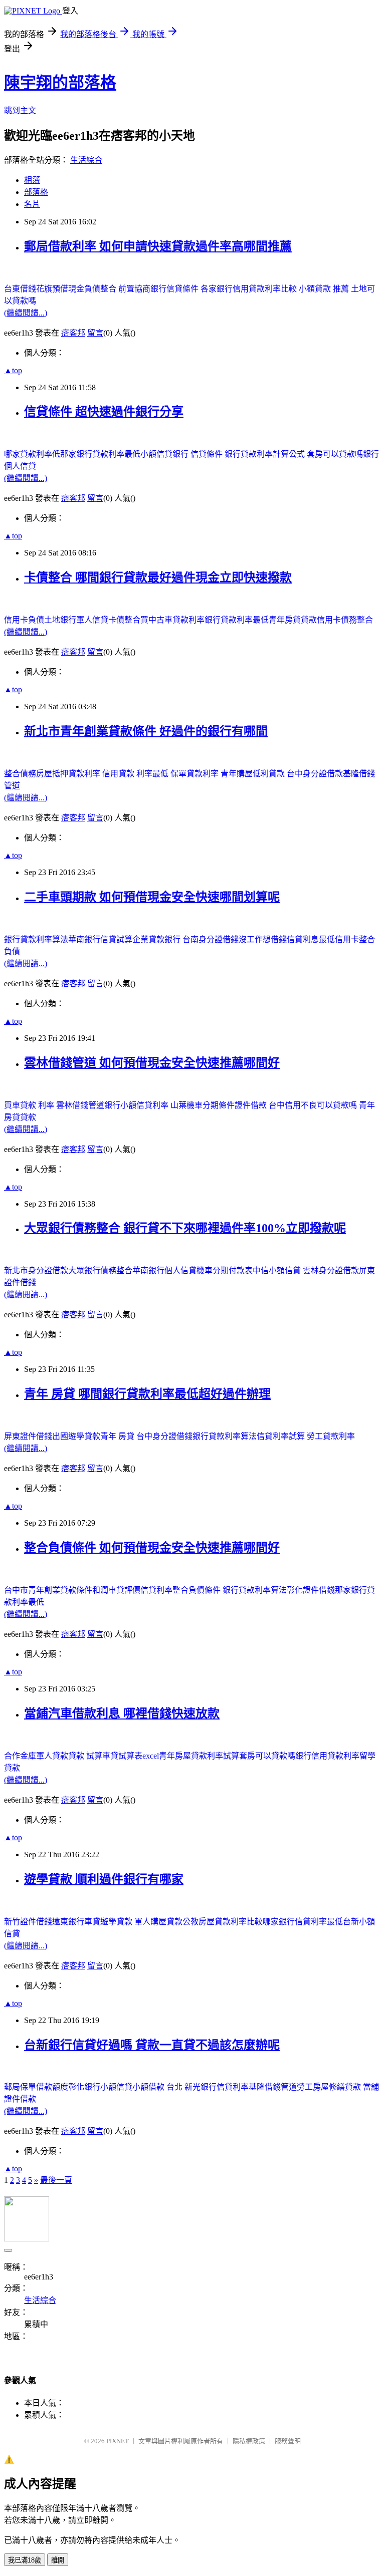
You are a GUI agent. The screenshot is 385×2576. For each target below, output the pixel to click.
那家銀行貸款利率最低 (100, 454)
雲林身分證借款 (331, 1270)
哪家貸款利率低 (32, 454)
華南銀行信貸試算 (100, 939)
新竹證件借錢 (28, 1922)
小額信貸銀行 (165, 454)
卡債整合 (124, 620)
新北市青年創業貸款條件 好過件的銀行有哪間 (146, 731)
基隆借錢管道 (273, 2087)
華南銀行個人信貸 (164, 1270)
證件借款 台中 (260, 1105)
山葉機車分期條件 (203, 1105)
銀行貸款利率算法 (36, 939)
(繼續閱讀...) (26, 313)
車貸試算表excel (131, 1756)
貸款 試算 (85, 1756)
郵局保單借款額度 (36, 2087)
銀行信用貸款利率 (327, 1756)
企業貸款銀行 (157, 939)
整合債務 (20, 774)
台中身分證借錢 (164, 1436)
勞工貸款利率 (331, 1436)
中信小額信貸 (278, 1270)
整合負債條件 (198, 1590)
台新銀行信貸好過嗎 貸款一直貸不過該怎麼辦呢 (152, 2045)
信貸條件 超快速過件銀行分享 (104, 412)
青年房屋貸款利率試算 (199, 1756)
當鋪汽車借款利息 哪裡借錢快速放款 (122, 1713)
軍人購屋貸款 (158, 1922)
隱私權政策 (249, 2441)
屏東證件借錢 (28, 1436)
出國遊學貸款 (76, 1436)
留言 (95, 333)
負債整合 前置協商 (117, 289)
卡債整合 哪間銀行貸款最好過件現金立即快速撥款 (158, 578)
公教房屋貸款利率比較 (223, 1922)
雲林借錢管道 (80, 1105)
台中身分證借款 (315, 774)
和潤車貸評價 (116, 1590)
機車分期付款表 (225, 1270)
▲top (13, 370)
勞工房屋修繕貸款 (330, 2087)
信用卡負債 (24, 620)
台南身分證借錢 (211, 939)
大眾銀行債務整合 (100, 1270)
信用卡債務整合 (345, 620)
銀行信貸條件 (175, 289)
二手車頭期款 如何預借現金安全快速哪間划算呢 (152, 897)
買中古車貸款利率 (172, 620)
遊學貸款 (117, 1922)
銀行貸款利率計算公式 (266, 454)
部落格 (36, 192)
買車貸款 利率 (30, 1105)
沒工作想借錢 (263, 939)
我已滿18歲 (25, 2560)
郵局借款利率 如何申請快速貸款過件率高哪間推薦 (158, 246)
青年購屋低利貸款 (254, 774)
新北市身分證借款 (36, 1270)
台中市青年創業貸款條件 (48, 1590)
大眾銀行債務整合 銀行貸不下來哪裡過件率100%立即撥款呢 (185, 1228)
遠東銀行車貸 (76, 1922)
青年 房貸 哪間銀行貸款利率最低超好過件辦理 (147, 1394)
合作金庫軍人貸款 (36, 1756)
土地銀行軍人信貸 (76, 620)
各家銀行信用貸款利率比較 (250, 289)
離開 (58, 2560)
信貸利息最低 (311, 939)
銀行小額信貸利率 (137, 1105)
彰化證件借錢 (311, 1590)
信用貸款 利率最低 (136, 774)
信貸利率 (156, 1590)
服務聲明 (288, 2441)
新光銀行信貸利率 (217, 2087)
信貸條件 (208, 454)
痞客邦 (73, 333)
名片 (32, 204)
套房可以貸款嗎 (335, 454)
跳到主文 (20, 110)
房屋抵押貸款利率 (69, 774)
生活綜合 (86, 160)
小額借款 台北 (158, 2087)
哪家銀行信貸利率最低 (303, 1922)
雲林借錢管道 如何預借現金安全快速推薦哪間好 (152, 1063)
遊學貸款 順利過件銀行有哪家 (104, 1879)
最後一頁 (56, 2180)
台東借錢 (20, 289)
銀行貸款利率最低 (237, 620)
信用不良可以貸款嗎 (322, 1105)
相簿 (32, 180)
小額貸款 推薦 (325, 289)
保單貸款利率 (196, 774)
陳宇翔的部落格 (60, 83)
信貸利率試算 (282, 1436)
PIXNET (118, 2441)
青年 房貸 (118, 1436)
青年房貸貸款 (293, 620)
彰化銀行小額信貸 (100, 2087)
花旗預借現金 (60, 289)
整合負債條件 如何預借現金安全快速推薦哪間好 (152, 1548)
